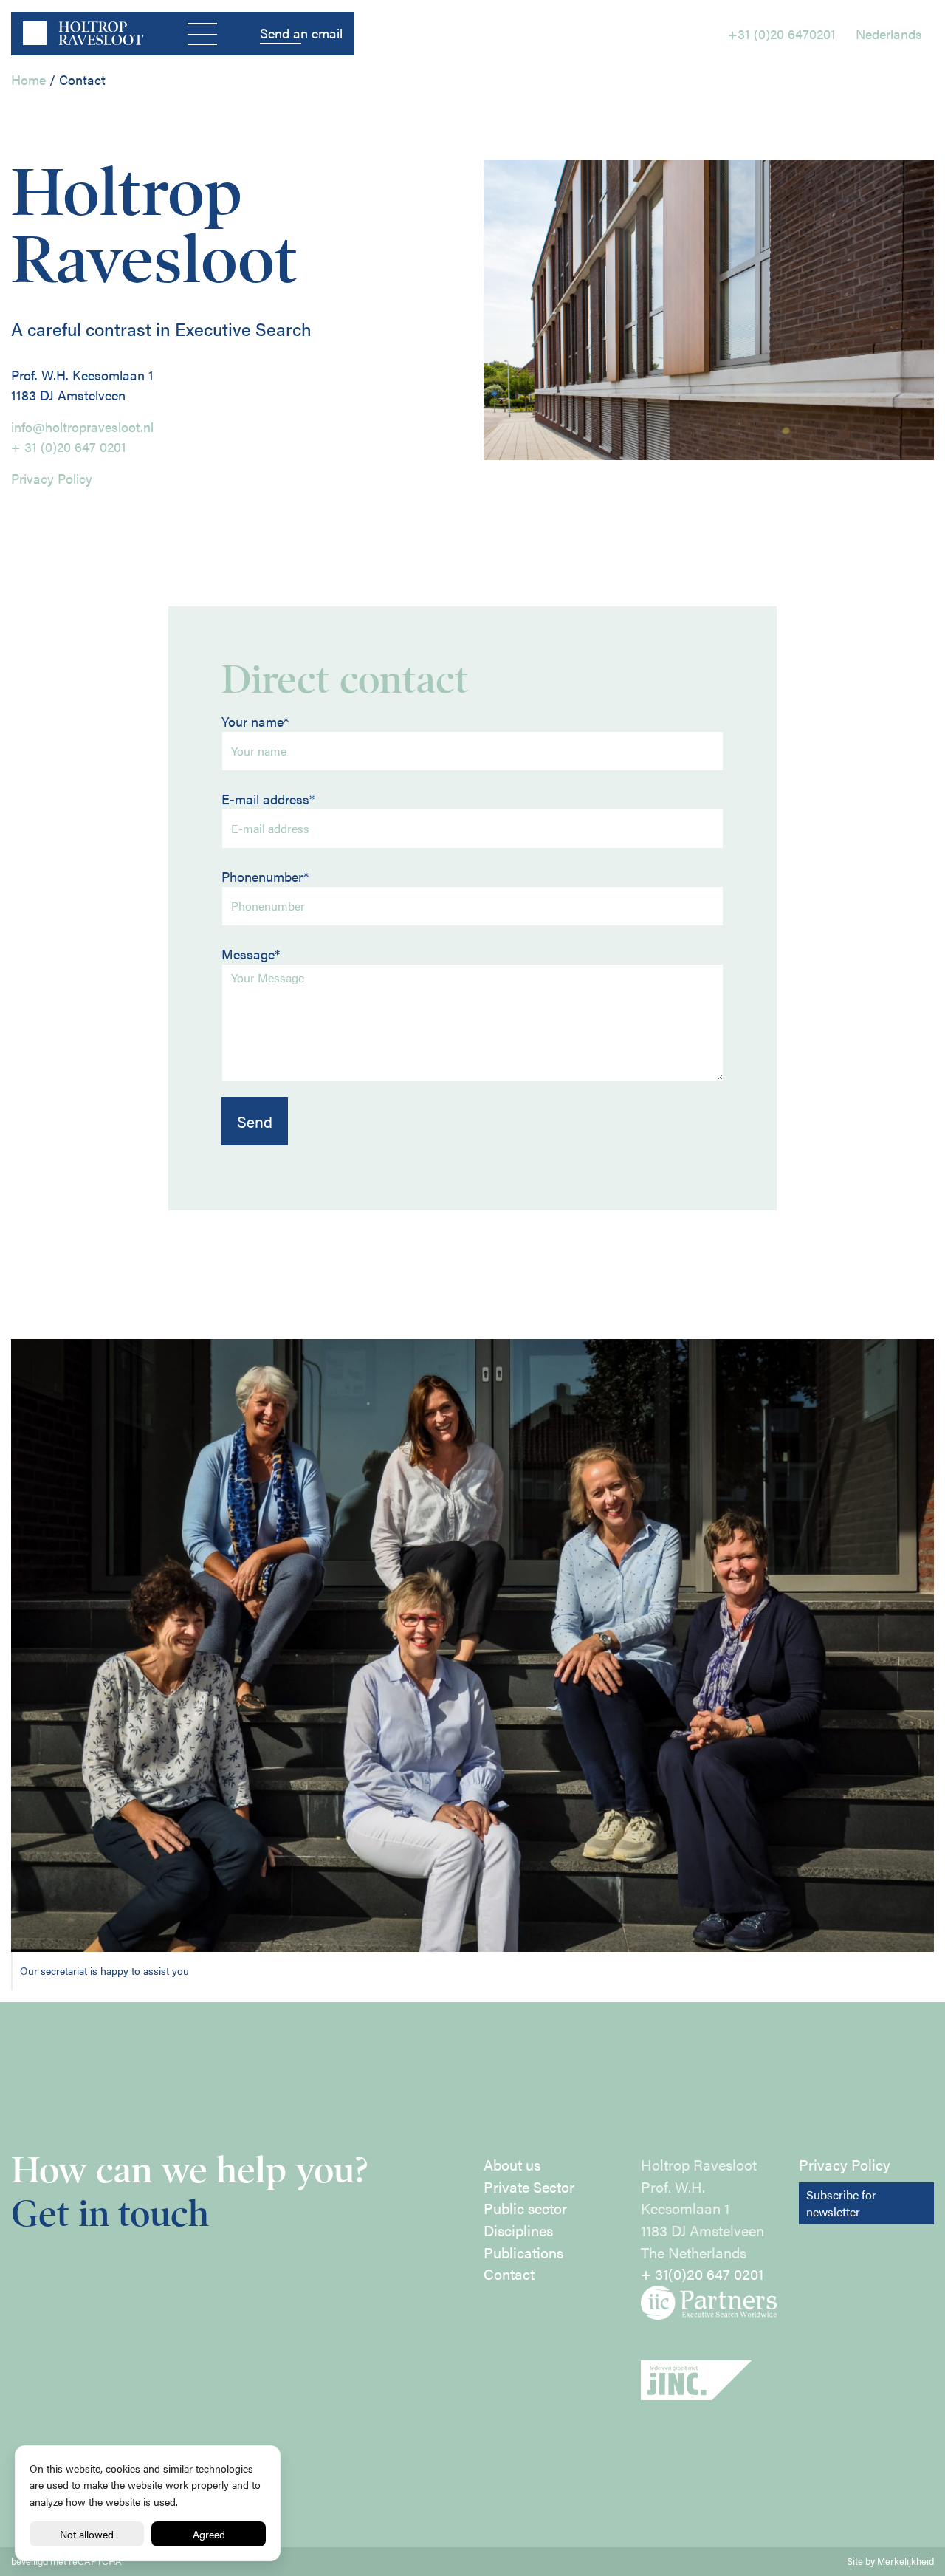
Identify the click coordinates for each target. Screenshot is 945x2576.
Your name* (255, 721)
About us (512, 2165)
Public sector (525, 2208)
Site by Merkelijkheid (890, 2561)
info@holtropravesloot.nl (82, 427)
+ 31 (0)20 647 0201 (69, 446)
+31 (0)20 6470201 (782, 34)
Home (28, 79)
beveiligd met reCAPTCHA (66, 2561)
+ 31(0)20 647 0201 (702, 2274)
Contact (509, 2274)
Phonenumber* (265, 876)
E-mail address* (268, 799)
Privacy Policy (52, 478)
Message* (251, 954)
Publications (523, 2253)
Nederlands (889, 34)
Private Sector (529, 2187)
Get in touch (110, 2214)
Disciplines (518, 2230)
